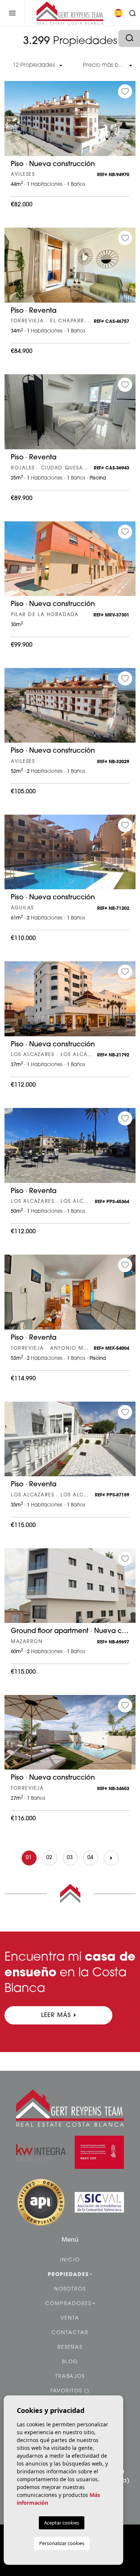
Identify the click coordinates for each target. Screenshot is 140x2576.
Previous (12, 122)
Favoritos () (70, 2391)
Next (128, 122)
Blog (70, 2362)
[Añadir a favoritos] (125, 91)
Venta (70, 2318)
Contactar (70, 2333)
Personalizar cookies (62, 2543)
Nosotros (70, 2289)
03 (70, 1858)
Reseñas (70, 2347)
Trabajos (70, 2377)
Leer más (56, 2015)
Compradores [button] (68, 2304)
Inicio (70, 2260)
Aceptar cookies (62, 2523)
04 (91, 1858)
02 (49, 1858)
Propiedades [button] (68, 2275)
